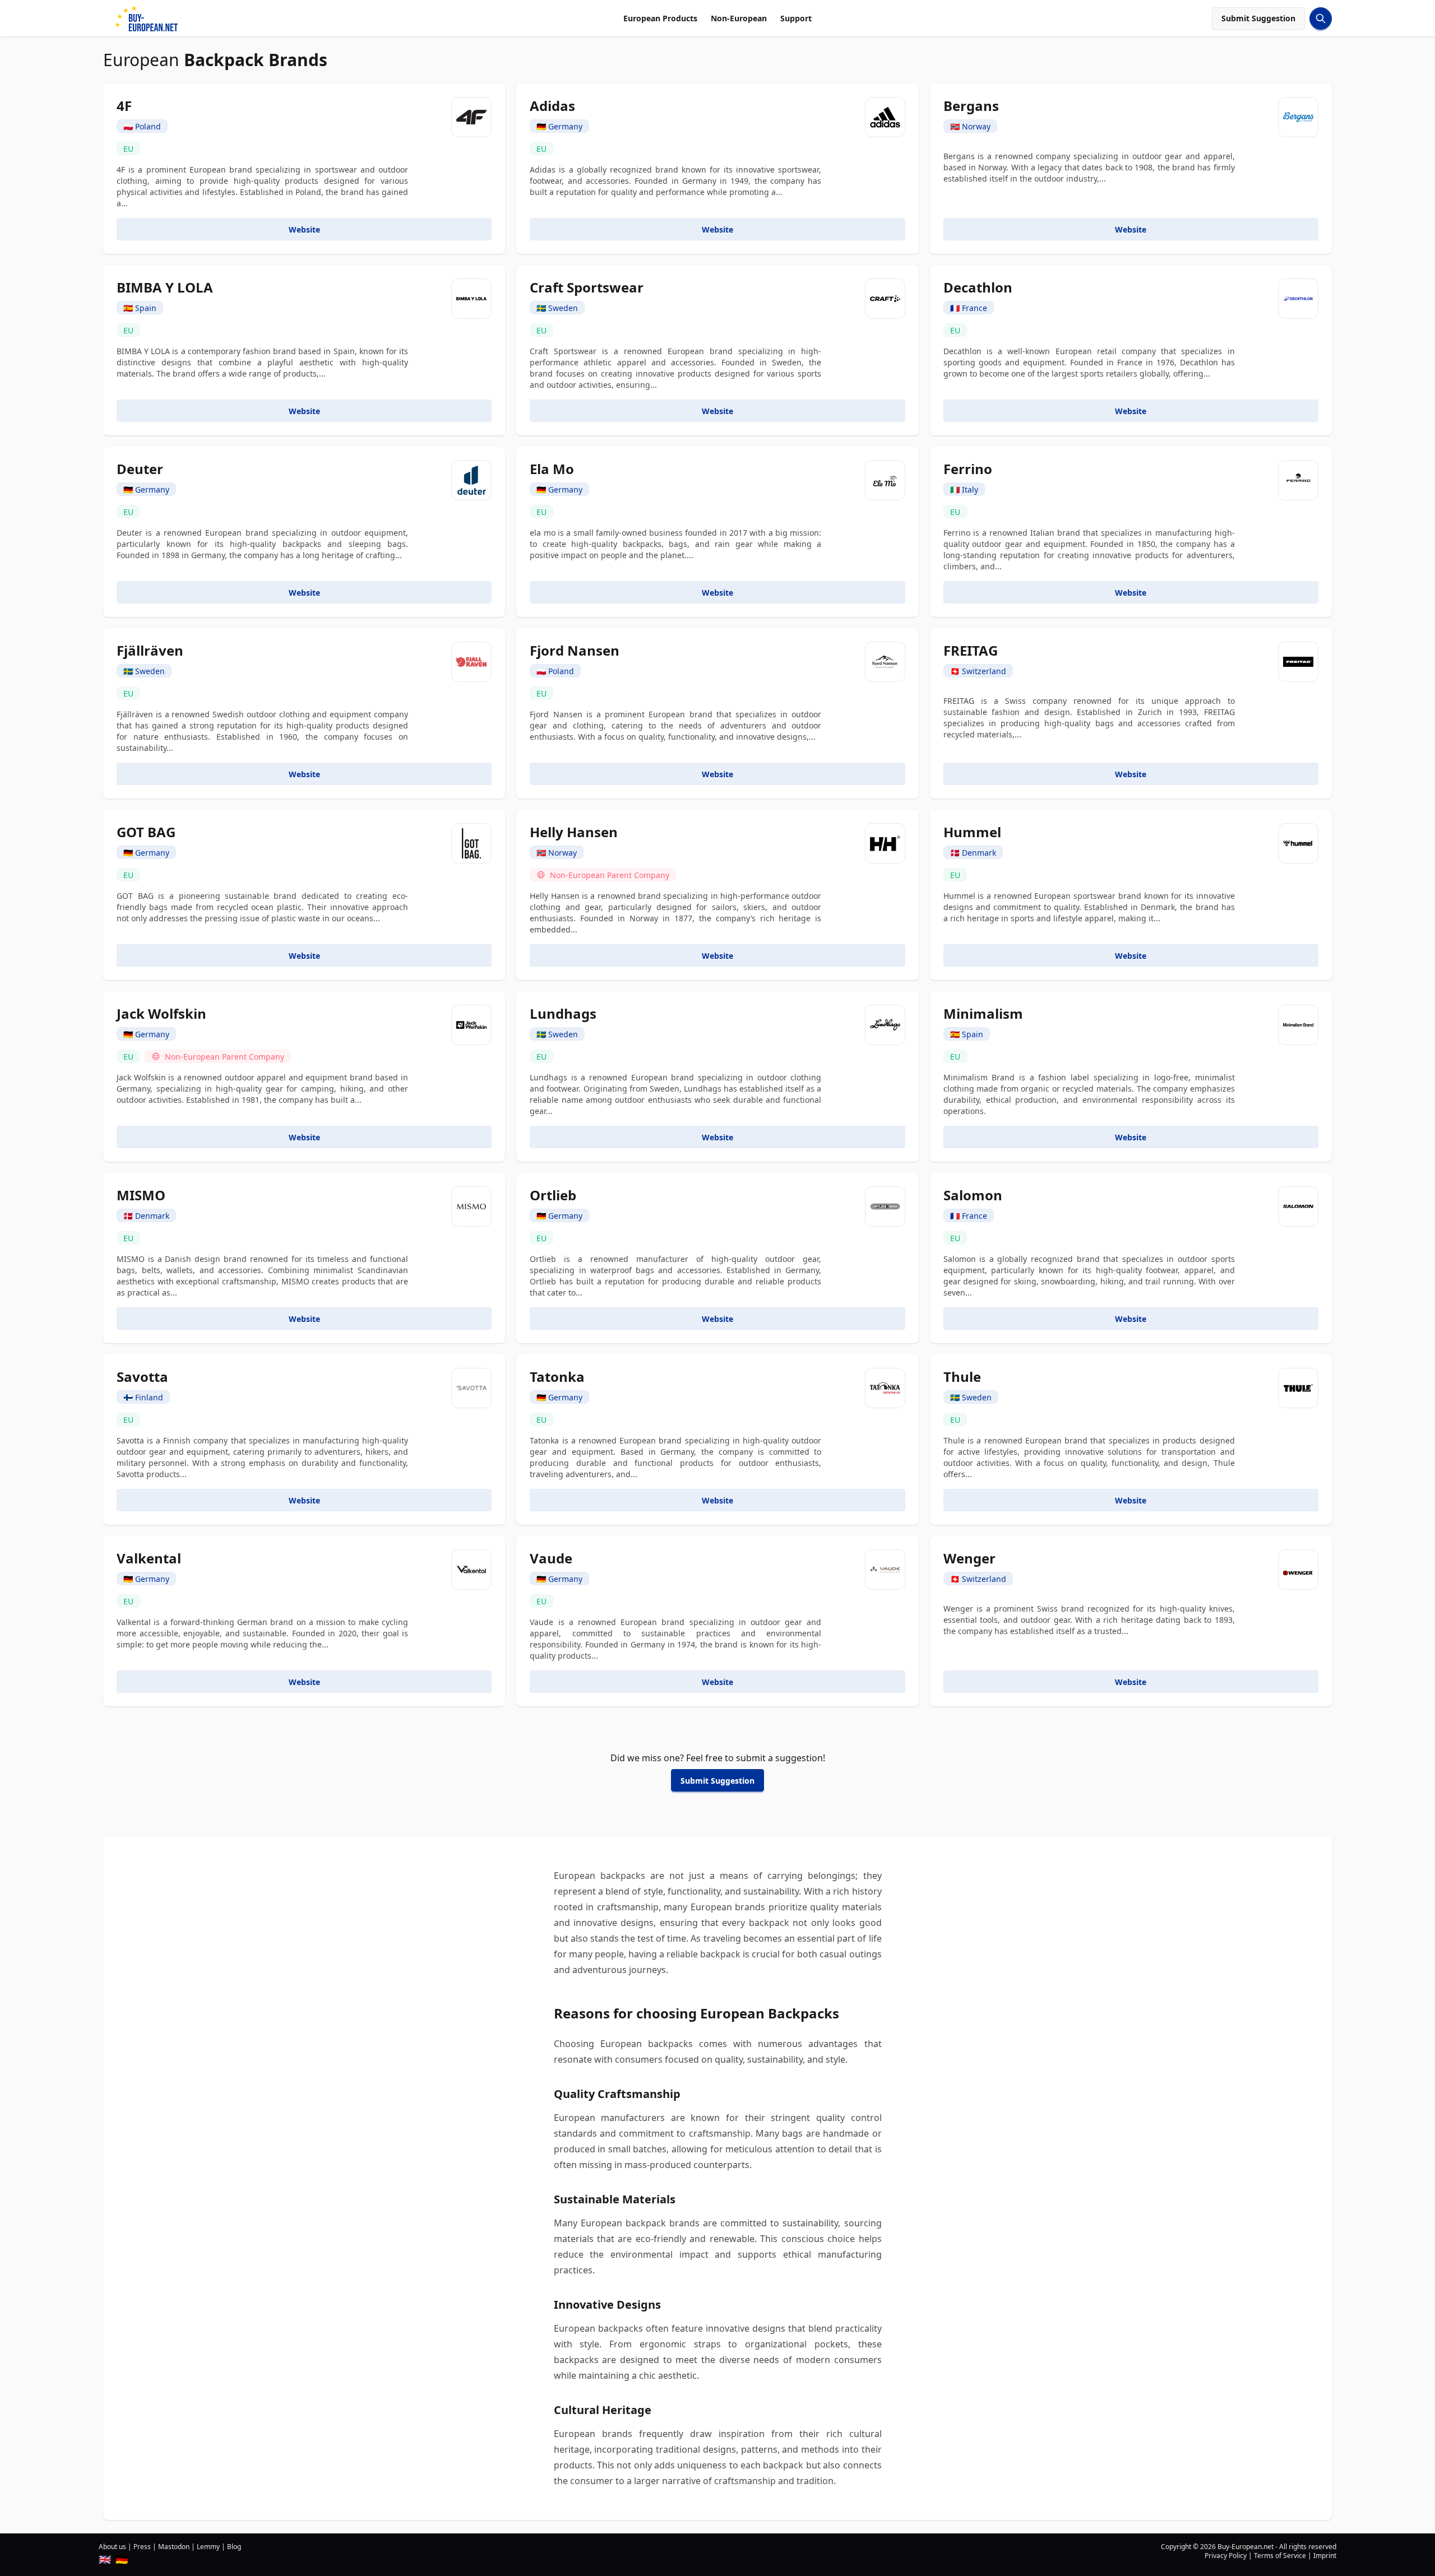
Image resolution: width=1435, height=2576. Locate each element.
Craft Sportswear (587, 287)
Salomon (973, 1195)
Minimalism (983, 1013)
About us (112, 2547)
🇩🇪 (122, 2559)
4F (124, 106)
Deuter (140, 469)
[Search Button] (1321, 18)
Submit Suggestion (1258, 18)
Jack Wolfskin (161, 1013)
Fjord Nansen (575, 650)
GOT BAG (146, 832)
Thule (962, 1377)
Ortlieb (553, 1195)
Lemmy (208, 2547)
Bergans (971, 106)
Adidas (552, 106)
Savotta (142, 1377)
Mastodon (174, 2547)
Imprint (1325, 2556)
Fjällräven (150, 650)
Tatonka (557, 1377)
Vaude (551, 1558)
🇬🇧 (105, 2559)
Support (796, 18)
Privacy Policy (1226, 2556)
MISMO (141, 1195)
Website (304, 229)
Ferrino (968, 469)
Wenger (969, 1558)
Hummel (972, 832)
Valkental (149, 1558)
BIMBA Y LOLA (165, 287)
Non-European (739, 18)
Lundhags (563, 1013)
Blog (234, 2547)
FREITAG (971, 650)
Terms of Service (1280, 2556)
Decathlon (978, 287)
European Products (660, 18)
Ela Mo (552, 469)
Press (142, 2547)
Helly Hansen (574, 832)
